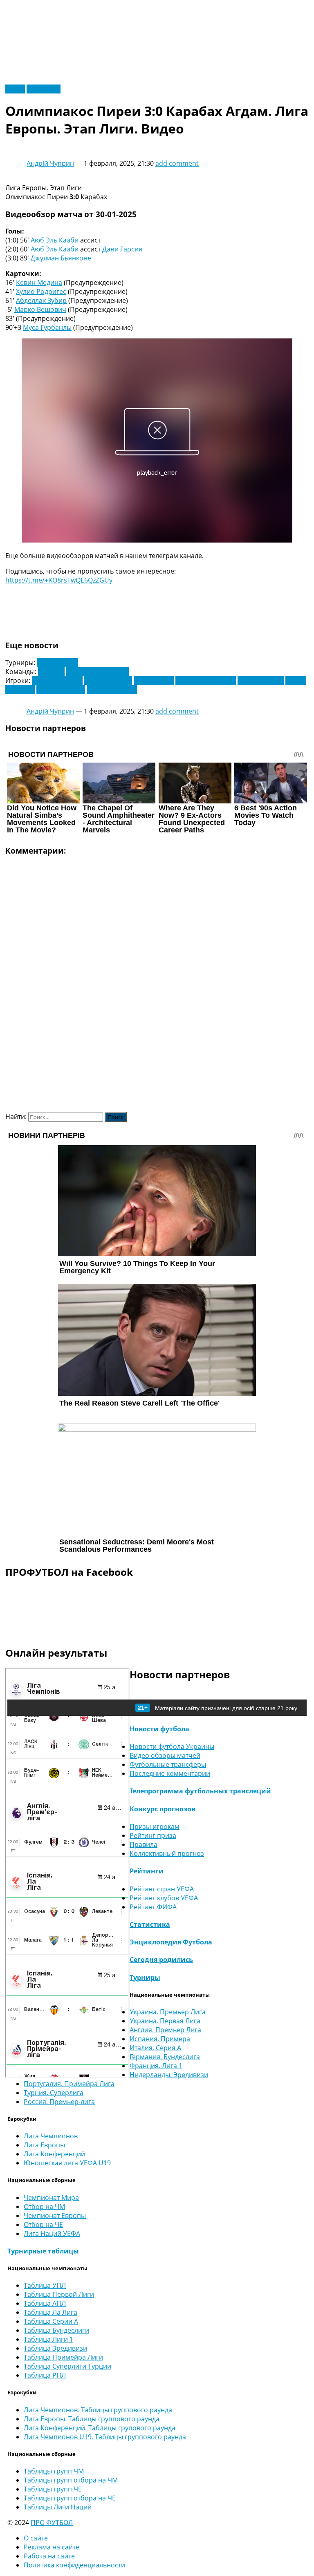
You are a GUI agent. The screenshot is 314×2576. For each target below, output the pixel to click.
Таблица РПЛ (45, 2375)
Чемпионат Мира (51, 2198)
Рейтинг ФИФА (153, 1907)
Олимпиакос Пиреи (98, 672)
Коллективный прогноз (167, 1853)
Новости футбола (159, 1729)
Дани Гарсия (122, 249)
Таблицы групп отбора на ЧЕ (70, 2498)
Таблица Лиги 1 (48, 2339)
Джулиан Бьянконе (61, 258)
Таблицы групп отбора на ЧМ (71, 2480)
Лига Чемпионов (51, 2136)
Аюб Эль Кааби (55, 240)
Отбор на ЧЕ (43, 2225)
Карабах (51, 672)
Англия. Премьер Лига (165, 2030)
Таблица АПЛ (45, 2303)
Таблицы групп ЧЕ (53, 2489)
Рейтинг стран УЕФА (162, 1889)
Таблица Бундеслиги (56, 2330)
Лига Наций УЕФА (52, 2233)
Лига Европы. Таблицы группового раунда (92, 2419)
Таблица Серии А (51, 2321)
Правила (144, 1844)
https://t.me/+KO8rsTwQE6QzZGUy (59, 580)
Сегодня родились (161, 1960)
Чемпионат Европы (55, 2216)
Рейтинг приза (153, 1835)
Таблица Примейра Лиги (63, 2357)
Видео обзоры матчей (165, 1755)
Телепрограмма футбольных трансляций (200, 1791)
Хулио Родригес (41, 291)
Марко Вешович (40, 309)
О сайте (36, 2538)
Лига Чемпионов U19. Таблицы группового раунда (105, 2437)
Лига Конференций (54, 2154)
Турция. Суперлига (54, 2093)
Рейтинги (147, 1871)
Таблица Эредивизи (55, 2348)
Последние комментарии (170, 1773)
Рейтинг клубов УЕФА (164, 1898)
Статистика (150, 1924)
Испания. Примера (160, 2039)
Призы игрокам (155, 1826)
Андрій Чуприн (50, 163)
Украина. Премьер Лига (168, 2012)
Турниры (145, 1978)
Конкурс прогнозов (163, 1809)
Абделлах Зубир (41, 300)
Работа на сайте (49, 2556)
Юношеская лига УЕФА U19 (67, 2163)
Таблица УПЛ (45, 2285)
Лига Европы (57, 663)
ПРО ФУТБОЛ (52, 2523)
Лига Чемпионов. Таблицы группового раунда (98, 2410)
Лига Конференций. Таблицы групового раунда (100, 2428)
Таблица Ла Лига (50, 2312)
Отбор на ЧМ (44, 2207)
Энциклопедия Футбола (171, 1942)
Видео (15, 89)
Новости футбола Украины (172, 1746)
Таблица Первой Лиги (59, 2294)
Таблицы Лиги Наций (58, 2507)
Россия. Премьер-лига (59, 2102)
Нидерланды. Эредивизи (169, 2075)
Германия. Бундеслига (165, 2057)
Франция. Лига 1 (156, 2066)
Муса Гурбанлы (47, 327)
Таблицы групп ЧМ (54, 2471)
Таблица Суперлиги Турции (67, 2366)
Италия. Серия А (155, 2048)
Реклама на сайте (52, 2547)
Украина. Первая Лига (165, 2021)
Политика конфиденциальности (74, 2565)
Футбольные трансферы (168, 1764)
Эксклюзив (44, 89)
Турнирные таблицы (43, 2251)
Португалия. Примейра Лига (69, 2084)
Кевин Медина (39, 283)
